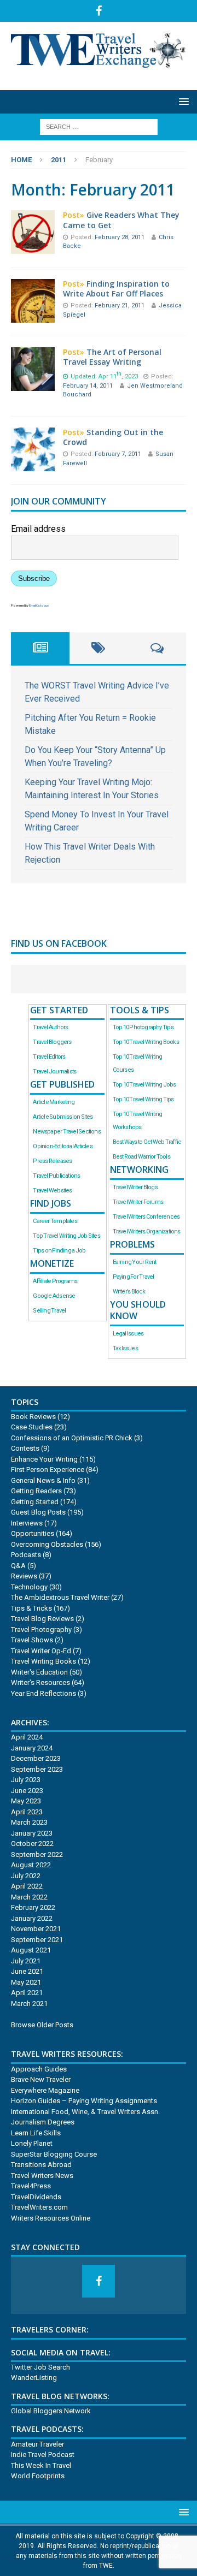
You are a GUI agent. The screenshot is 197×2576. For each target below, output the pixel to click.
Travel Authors (50, 1027)
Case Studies (32, 1427)
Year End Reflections (44, 1693)
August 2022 (31, 1865)
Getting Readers (36, 1491)
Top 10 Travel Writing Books (146, 1042)
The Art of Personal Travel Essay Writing (112, 357)
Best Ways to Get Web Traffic (147, 1142)
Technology (29, 1587)
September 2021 (37, 1940)
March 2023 (29, 1822)
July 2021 (26, 1961)
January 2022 (32, 1918)
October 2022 (32, 1844)
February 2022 (33, 1907)
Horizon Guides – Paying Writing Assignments (84, 2101)
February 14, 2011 (89, 386)
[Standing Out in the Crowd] (33, 464)
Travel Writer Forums (138, 1202)
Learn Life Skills (36, 2133)
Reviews (24, 1576)
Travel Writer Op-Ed (41, 1651)
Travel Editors (49, 1057)
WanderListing (34, 2378)
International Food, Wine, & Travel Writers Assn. (85, 2112)
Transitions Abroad (41, 2165)
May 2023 (26, 1801)
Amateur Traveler (37, 2444)
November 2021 (36, 1929)
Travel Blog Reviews (42, 1619)
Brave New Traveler (41, 2079)
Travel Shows (32, 1640)
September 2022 (37, 1854)
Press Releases (52, 1161)
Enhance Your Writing (44, 1459)
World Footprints (38, 2476)
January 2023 (32, 1833)
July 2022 (26, 1876)
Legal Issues (128, 1334)
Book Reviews (33, 1417)
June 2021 (27, 1971)
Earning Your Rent (135, 1262)
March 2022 (29, 1897)
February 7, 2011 (119, 454)
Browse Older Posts (42, 2025)
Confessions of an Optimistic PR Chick (72, 1438)
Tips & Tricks (31, 1608)
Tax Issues (125, 1348)
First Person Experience (48, 1470)
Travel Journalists (54, 1072)
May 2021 (26, 1982)
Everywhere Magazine (45, 2090)
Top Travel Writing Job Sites (66, 1236)
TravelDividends (36, 2197)
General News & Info (43, 1480)
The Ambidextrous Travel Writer (60, 1597)
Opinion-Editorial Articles (62, 1146)
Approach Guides (39, 2069)
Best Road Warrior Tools (141, 1157)
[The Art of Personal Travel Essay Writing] (33, 384)
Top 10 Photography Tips (143, 1027)
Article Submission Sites (63, 1117)
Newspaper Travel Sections (66, 1132)
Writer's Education (39, 1672)
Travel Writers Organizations (147, 1231)
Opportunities (33, 1533)
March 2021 (29, 2004)
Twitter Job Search (40, 2367)
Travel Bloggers (52, 1042)
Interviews (27, 1523)
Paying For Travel (134, 1277)
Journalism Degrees (43, 2122)
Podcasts (26, 1555)
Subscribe (34, 578)
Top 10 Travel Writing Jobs (144, 1085)
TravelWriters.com (39, 2207)
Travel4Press (31, 2186)
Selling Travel (49, 1311)
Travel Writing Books (44, 1661)
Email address (38, 529)
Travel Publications (56, 1176)
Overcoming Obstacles (47, 1544)
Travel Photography (41, 1630)
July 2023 (26, 1780)
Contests (25, 1448)
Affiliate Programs (55, 1281)
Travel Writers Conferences (146, 1217)
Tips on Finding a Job (59, 1251)
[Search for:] (99, 126)
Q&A (18, 1566)
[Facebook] (99, 11)
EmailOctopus (39, 605)
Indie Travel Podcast (43, 2455)
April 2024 (27, 1737)
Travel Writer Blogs (135, 1187)
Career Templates (55, 1221)
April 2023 (27, 1812)
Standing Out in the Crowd (113, 437)
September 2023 (37, 1769)
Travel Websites (52, 1191)
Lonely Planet (32, 2143)
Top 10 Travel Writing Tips (143, 1099)
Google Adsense (54, 1296)
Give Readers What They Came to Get (121, 220)
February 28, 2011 (120, 237)
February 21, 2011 (120, 305)
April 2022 (27, 1886)
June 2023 (27, 1791)
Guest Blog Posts (38, 1512)
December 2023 (36, 1758)
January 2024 (32, 1748)
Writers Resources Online (51, 2218)
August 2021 (31, 1950)
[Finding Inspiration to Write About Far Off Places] (33, 316)
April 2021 (27, 1993)
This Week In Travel (41, 2465)
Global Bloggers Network (51, 2411)
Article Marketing (54, 1102)
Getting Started (35, 1502)
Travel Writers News (42, 2176)
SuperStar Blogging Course (54, 2154)
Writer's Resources (40, 1682)
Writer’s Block (129, 1292)
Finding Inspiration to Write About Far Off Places (116, 289)
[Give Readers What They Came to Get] (33, 247)
